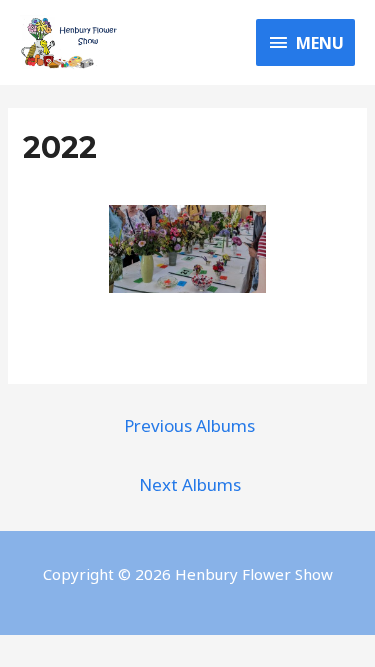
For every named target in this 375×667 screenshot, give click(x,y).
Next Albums (190, 484)
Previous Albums (189, 425)
